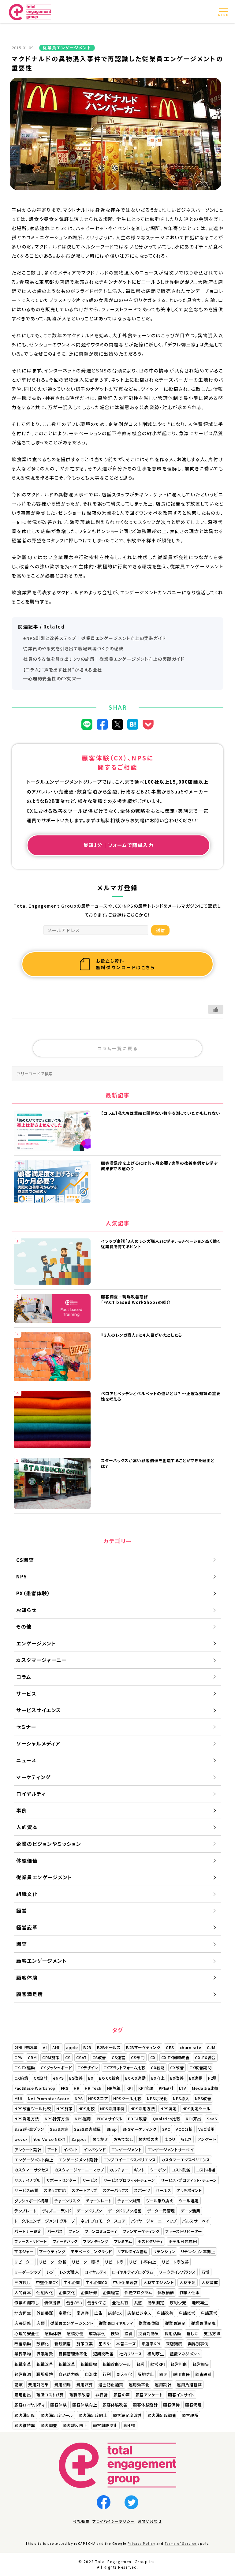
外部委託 (45, 2313)
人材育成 (210, 2282)
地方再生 (23, 2313)
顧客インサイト (181, 2395)
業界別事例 (198, 2344)
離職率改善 (80, 2395)
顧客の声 (122, 2395)
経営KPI (158, 2364)
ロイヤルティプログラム (133, 2272)
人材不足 (188, 2282)
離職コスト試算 (50, 2395)
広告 (98, 2313)
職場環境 (45, 2374)
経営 (141, 2364)
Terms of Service (181, 2543)
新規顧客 (63, 2344)
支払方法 (212, 2333)
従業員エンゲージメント (72, 2323)
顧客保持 (171, 2405)
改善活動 (23, 2344)
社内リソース (131, 2354)
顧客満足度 (25, 2415)
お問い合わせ (150, 2521)
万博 (205, 2272)
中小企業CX (96, 2282)
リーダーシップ (28, 2272)
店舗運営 (209, 2313)
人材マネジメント (159, 2282)
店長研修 (23, 2323)
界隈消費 (45, 2354)
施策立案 (85, 2344)
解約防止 (146, 2374)
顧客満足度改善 (127, 2415)
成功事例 (97, 2333)
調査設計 (203, 2374)
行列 (107, 2374)
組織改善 (45, 2364)
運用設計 (163, 2385)
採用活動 (173, 2333)
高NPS (129, 2425)
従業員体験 (149, 2323)
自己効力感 (69, 2374)
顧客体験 (58, 2405)
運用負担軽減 (189, 2385)
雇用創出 (23, 2395)
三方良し (22, 2282)
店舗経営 (187, 2313)
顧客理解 (190, 2415)
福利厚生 (156, 2354)
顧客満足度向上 (93, 2415)
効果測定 (156, 2303)
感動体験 (53, 2333)
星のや (105, 2344)
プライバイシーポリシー (114, 2521)
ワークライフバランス (177, 2272)
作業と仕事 (190, 2292)
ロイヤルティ (95, 2272)
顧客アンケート (149, 2395)
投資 (129, 2333)
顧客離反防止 (75, 2425)
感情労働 (75, 2333)
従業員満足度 (203, 2323)
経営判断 (179, 2364)
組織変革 (23, 2364)
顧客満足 (193, 2405)
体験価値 (166, 2292)
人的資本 (23, 2292)
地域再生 (200, 2303)
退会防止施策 (111, 2385)
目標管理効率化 (73, 2354)
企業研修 (89, 2292)
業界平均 (23, 2354)
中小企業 (72, 2282)
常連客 (83, 2313)
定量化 (65, 2313)
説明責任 (181, 2374)
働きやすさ (97, 2303)
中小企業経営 (125, 2282)
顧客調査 (49, 2425)
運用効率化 (139, 2385)
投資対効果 (149, 2333)
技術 (115, 2333)
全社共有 (120, 2303)
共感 (138, 2303)
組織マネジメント (185, 2354)
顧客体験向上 (85, 2405)
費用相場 (63, 2385)
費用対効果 (39, 2385)
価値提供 (52, 2303)
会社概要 (81, 2521)
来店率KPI (151, 2344)
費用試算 (85, 2385)
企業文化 (67, 2292)
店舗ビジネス (139, 2313)
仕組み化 (45, 2292)
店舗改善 (165, 2313)
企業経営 (111, 2292)
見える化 (124, 2374)
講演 (19, 2385)
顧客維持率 (25, 2425)
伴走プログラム (138, 2292)
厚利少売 (178, 2303)
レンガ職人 (69, 2272)
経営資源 (23, 2374)
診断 (164, 2374)
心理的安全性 (27, 2333)
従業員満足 (175, 2323)
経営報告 (201, 2364)
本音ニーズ (126, 2344)
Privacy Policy (141, 2543)
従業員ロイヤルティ (116, 2323)
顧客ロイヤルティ (30, 2405)
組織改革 (67, 2364)
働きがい (74, 2303)
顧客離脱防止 (105, 2425)
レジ (50, 2272)
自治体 (91, 2374)
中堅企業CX (47, 2282)
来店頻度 (174, 2344)
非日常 (102, 2395)
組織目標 (89, 2364)
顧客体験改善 (115, 2405)
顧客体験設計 (145, 2405)
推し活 (193, 2333)
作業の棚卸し (26, 2303)
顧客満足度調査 (162, 2415)
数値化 (43, 2344)
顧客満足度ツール (57, 2415)
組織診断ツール (117, 2364)
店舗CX (115, 2313)
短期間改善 (103, 2354)
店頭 (41, 2323)
